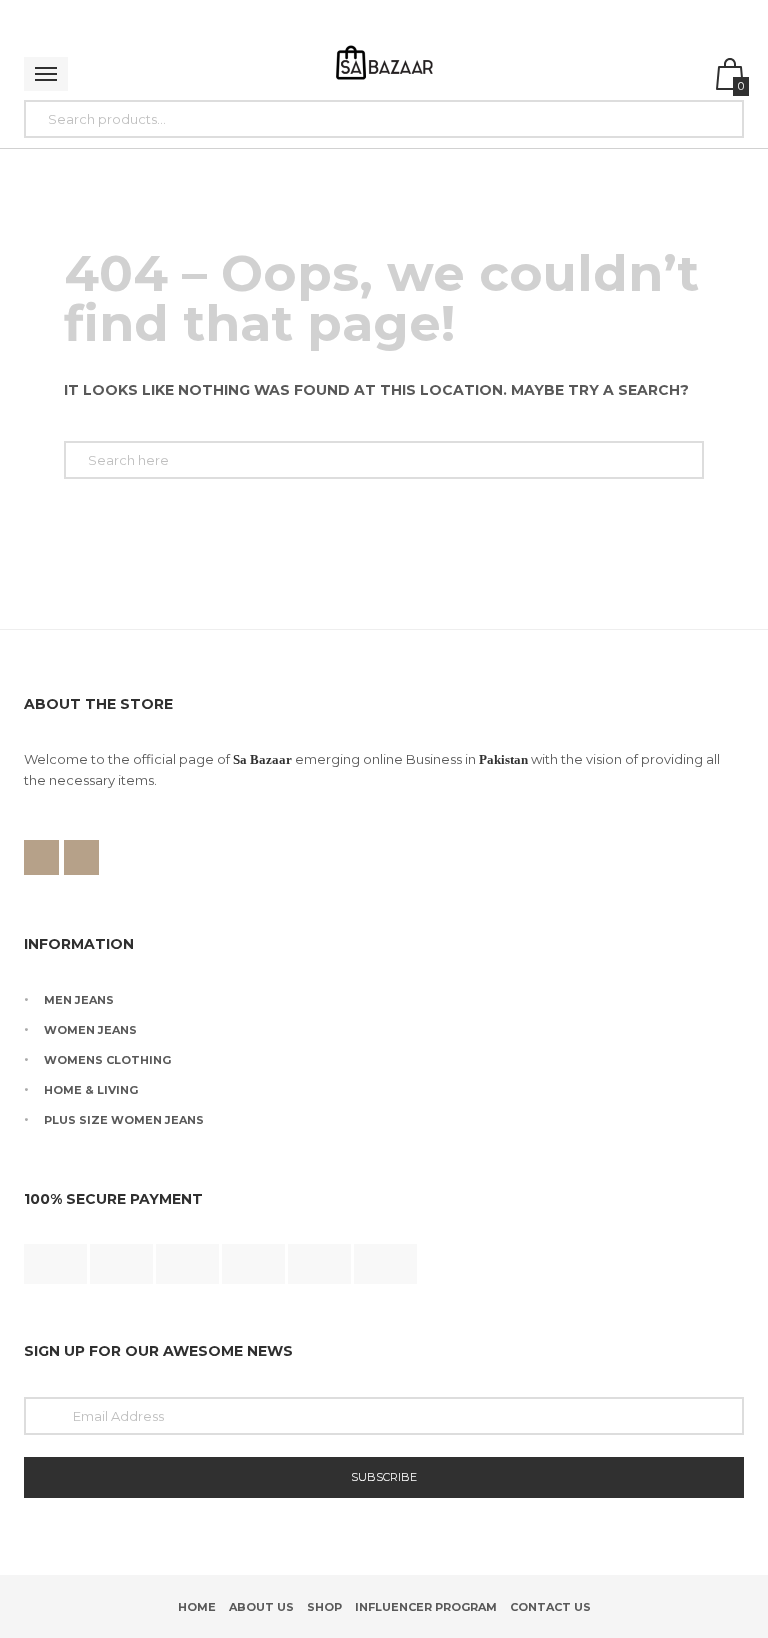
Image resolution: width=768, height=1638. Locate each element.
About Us (261, 1607)
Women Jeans (90, 1030)
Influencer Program (426, 1607)
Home (197, 1607)
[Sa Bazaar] (384, 65)
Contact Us (550, 1607)
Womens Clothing (107, 1060)
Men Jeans (79, 1000)
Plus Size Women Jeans (124, 1120)
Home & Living (91, 1090)
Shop (324, 1607)
